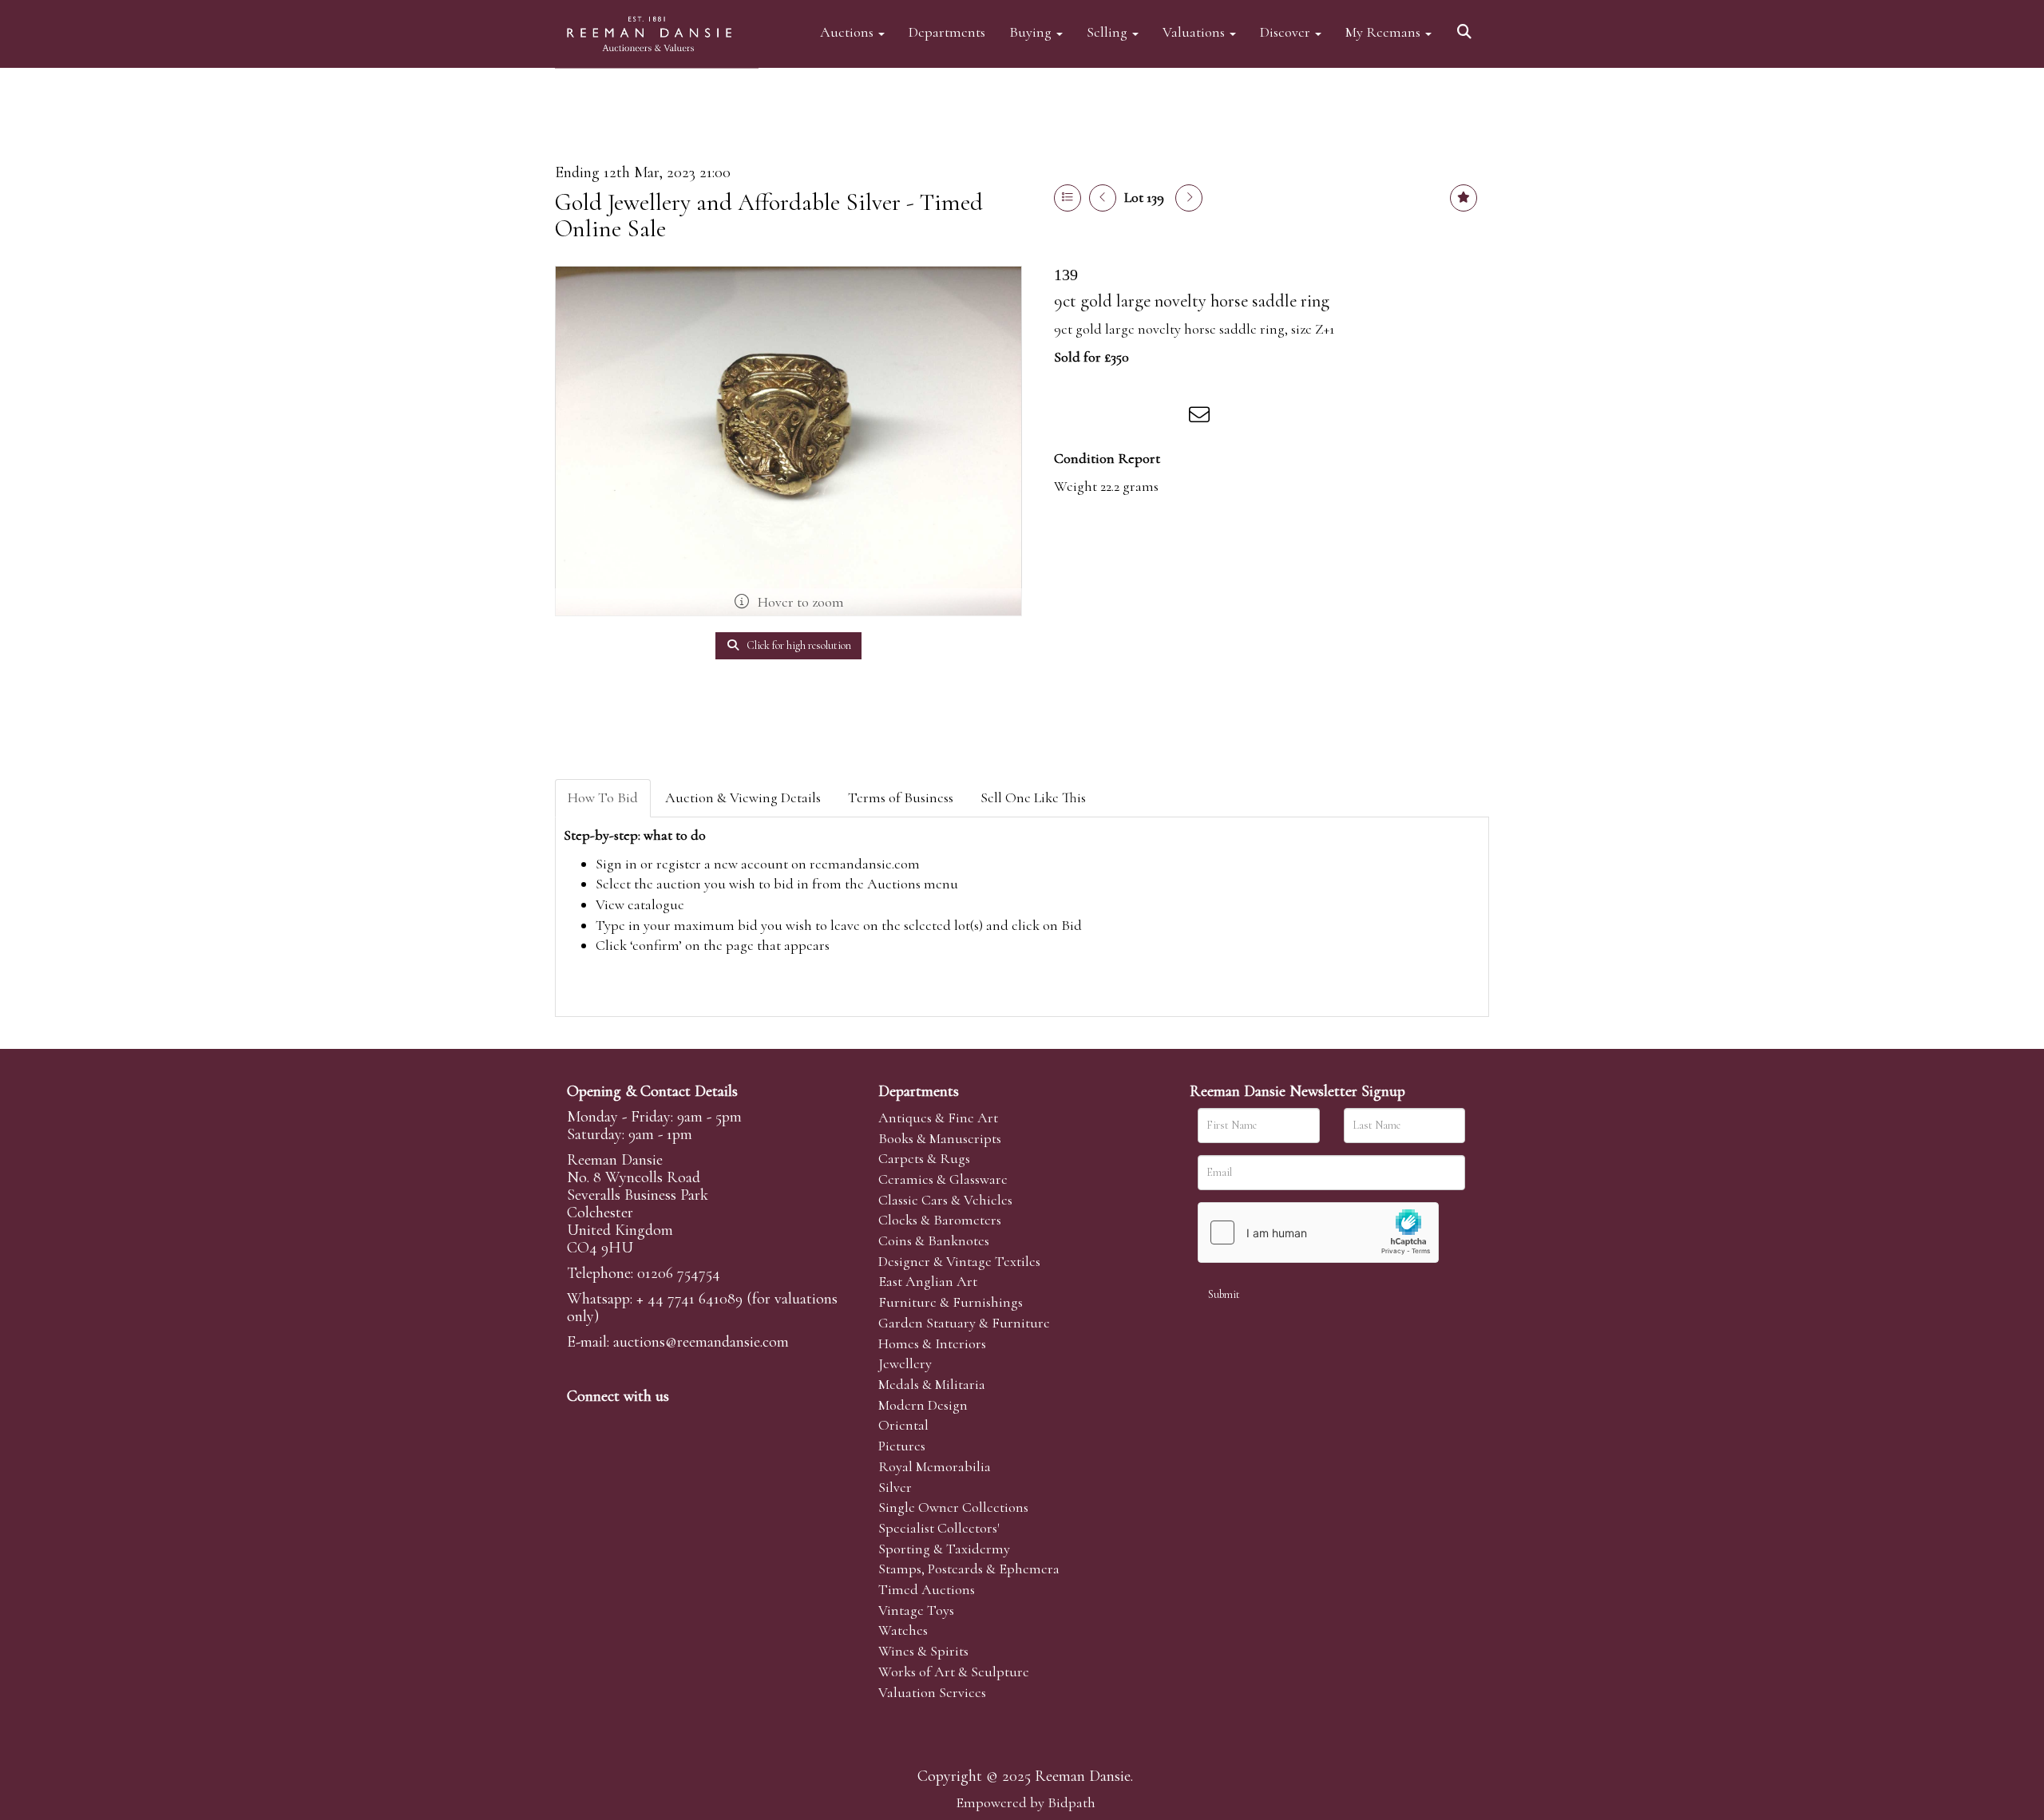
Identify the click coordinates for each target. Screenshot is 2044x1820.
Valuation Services (932, 1692)
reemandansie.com (865, 864)
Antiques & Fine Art (938, 1118)
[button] (1467, 26)
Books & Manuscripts (940, 1138)
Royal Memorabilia (935, 1466)
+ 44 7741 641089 (689, 1299)
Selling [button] (1109, 32)
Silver (895, 1487)
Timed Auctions (927, 1589)
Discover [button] (1287, 32)
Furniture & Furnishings (951, 1302)
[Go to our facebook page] (582, 1423)
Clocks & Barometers (940, 1220)
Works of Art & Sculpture (954, 1672)
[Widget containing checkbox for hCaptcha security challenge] (1318, 1232)
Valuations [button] (1195, 32)
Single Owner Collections (953, 1507)
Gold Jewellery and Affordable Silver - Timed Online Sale (769, 216)
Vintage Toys (916, 1610)
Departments (947, 32)
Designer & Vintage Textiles (959, 1261)
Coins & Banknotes (934, 1240)
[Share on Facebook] (1069, 417)
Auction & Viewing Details (743, 797)
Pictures (902, 1446)
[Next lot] (1189, 198)
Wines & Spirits (923, 1651)
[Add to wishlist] (1464, 198)
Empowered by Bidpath (1026, 1802)
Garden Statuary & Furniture (964, 1323)
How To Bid (603, 797)
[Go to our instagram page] (1169, 417)
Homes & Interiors (932, 1343)
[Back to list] (1068, 198)
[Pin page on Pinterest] (1135, 417)
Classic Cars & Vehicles (945, 1200)
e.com (701, 1342)
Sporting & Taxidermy (944, 1549)
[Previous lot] (1103, 198)
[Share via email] (1202, 417)
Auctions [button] (848, 32)
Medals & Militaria (932, 1384)
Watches (903, 1630)
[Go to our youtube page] (682, 1423)
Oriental (903, 1425)
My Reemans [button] (1384, 32)
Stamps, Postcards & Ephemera (969, 1569)
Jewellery (905, 1363)
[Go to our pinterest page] (648, 1423)
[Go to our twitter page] (616, 1423)
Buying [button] (1032, 32)
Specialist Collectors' (939, 1528)
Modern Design (923, 1405)
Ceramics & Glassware (943, 1179)
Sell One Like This (1033, 797)
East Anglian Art (928, 1281)
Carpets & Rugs (924, 1158)
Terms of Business (901, 797)
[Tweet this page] (1103, 417)
